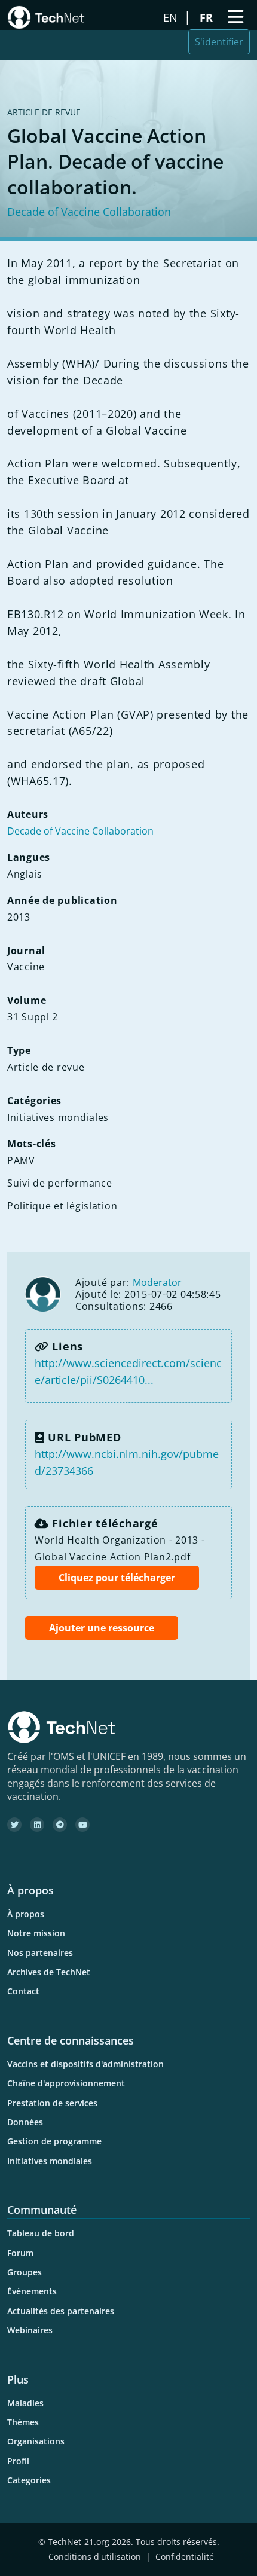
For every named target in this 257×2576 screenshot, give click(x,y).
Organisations (36, 2441)
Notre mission (36, 1933)
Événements (32, 2291)
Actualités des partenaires (61, 2311)
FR (208, 17)
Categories (29, 2480)
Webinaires (30, 2330)
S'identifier (219, 42)
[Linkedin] (37, 1825)
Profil (18, 2461)
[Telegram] (60, 1825)
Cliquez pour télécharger (117, 1578)
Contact (23, 1991)
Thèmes (23, 2422)
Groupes (25, 2272)
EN (172, 17)
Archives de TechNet (49, 1972)
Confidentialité (185, 2557)
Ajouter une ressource (102, 1628)
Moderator (157, 1282)
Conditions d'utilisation (95, 2557)
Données (25, 2122)
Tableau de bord (41, 2233)
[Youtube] (82, 1825)
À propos (26, 1914)
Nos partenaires (40, 1953)
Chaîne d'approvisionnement (66, 2083)
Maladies (25, 2403)
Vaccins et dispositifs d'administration (85, 2064)
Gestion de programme (54, 2141)
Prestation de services (52, 2103)
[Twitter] (14, 1825)
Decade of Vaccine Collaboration (89, 212)
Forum (20, 2253)
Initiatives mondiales (50, 2161)
